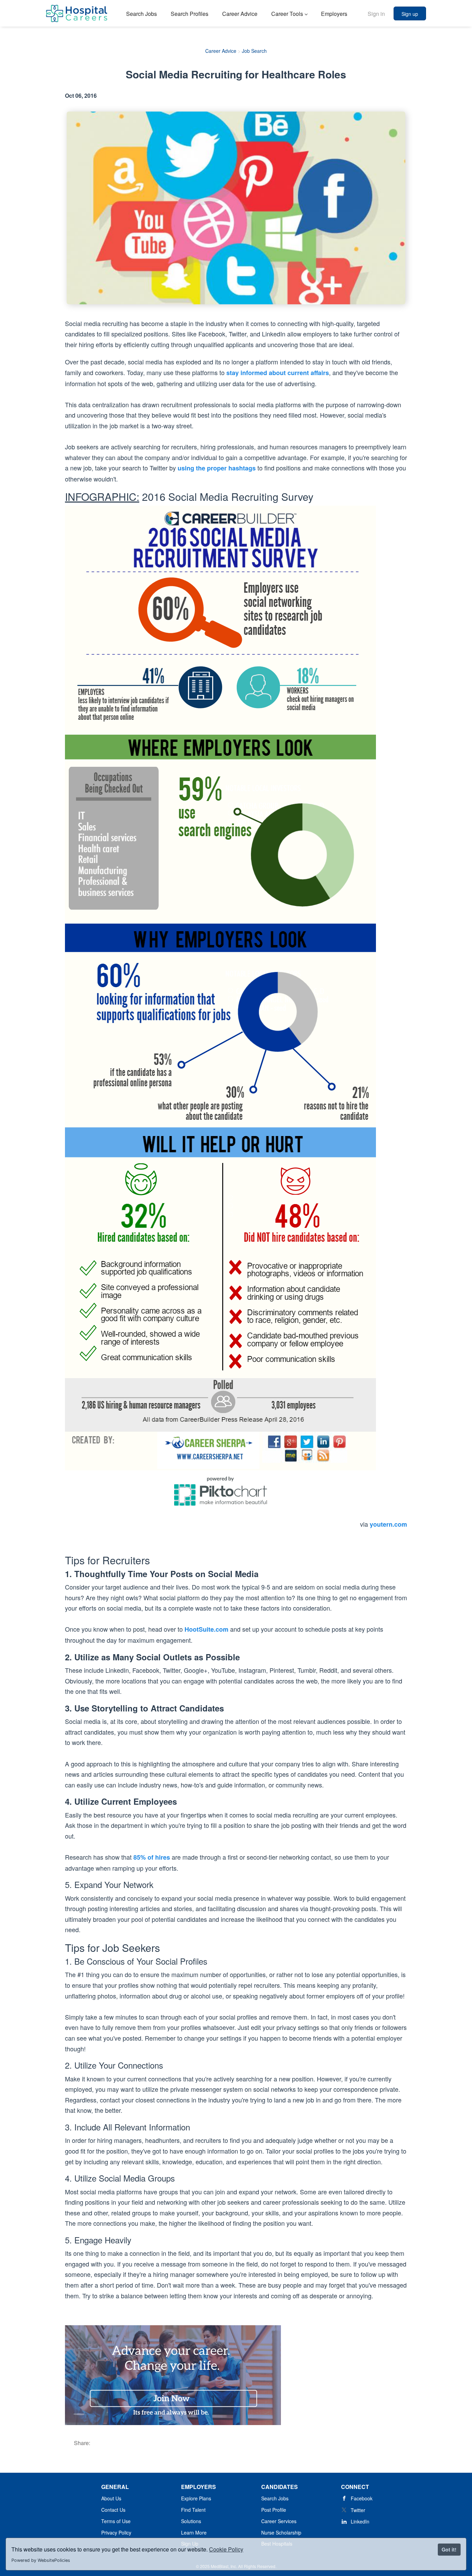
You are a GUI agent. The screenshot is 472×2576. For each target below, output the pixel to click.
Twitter (358, 2510)
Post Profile (274, 2510)
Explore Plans (196, 2498)
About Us (111, 2498)
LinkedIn (360, 2521)
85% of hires (152, 1857)
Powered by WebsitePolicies (41, 2560)
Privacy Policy (116, 2532)
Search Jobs (275, 2498)
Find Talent (193, 2510)
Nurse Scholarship (281, 2532)
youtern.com (388, 1524)
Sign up (410, 14)
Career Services (279, 2521)
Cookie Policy (226, 2549)
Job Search (254, 51)
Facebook (362, 2498)
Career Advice (221, 51)
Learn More (194, 2532)
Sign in (376, 14)
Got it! (449, 2549)
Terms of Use (116, 2521)
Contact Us (113, 2510)
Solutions (191, 2521)
